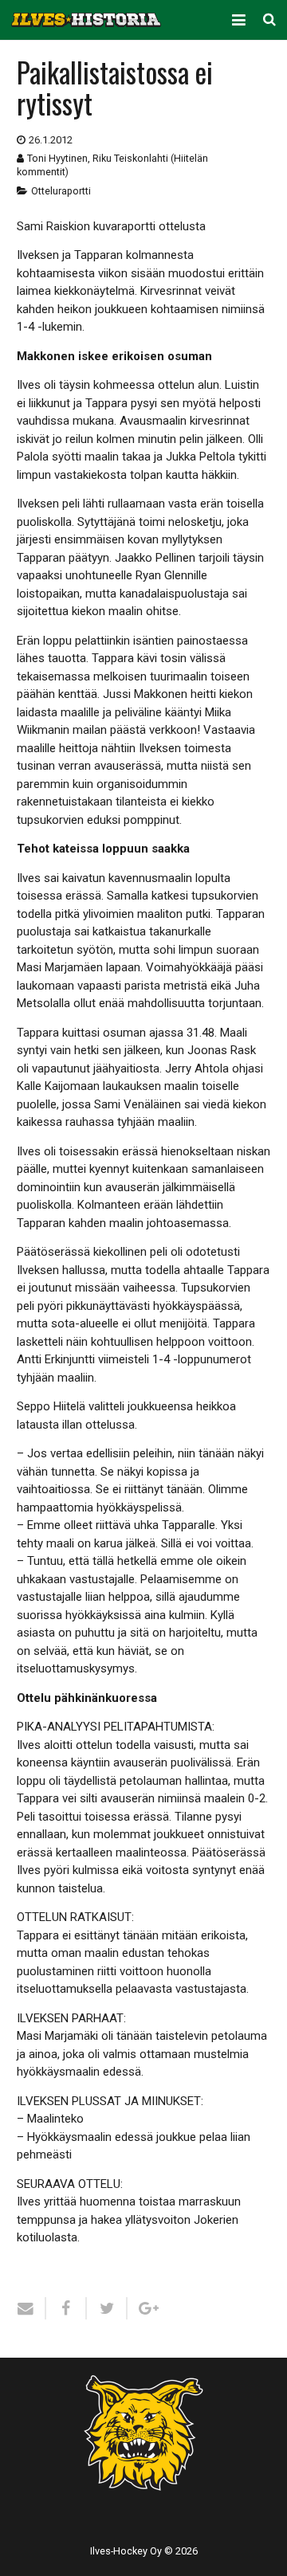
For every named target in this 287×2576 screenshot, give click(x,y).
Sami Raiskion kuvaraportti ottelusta (111, 226)
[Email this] (31, 2308)
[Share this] (67, 2308)
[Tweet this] (107, 2308)
